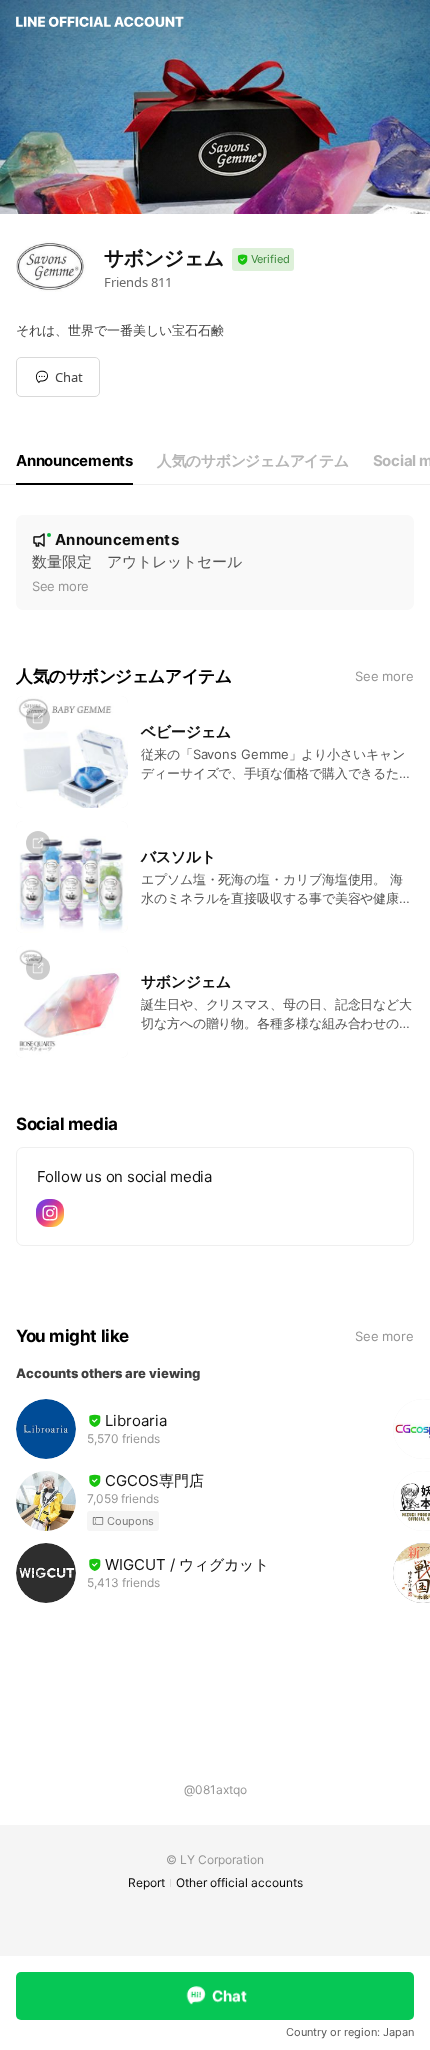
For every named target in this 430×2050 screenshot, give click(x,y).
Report (146, 1882)
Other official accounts (239, 1882)
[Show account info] (263, 259)
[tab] (74, 461)
